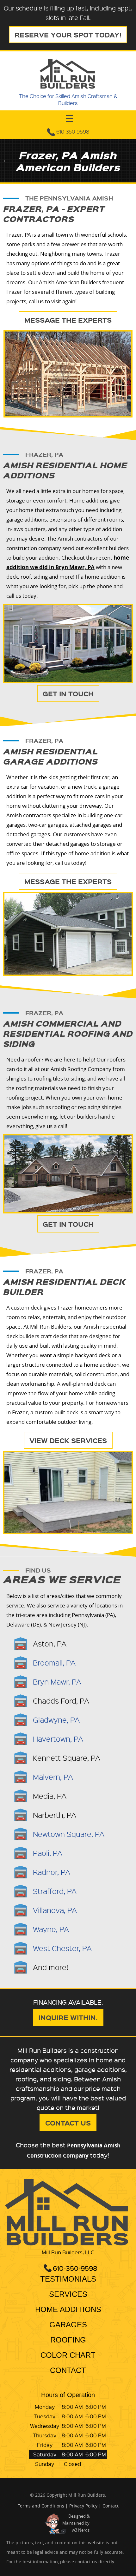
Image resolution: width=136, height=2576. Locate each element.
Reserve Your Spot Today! (68, 35)
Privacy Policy (83, 2506)
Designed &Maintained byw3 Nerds (76, 2523)
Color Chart (68, 2355)
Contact (68, 2371)
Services (68, 2294)
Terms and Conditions (41, 2506)
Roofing (68, 2340)
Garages (68, 2325)
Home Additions (68, 2310)
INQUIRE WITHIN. (68, 2017)
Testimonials (68, 2279)
